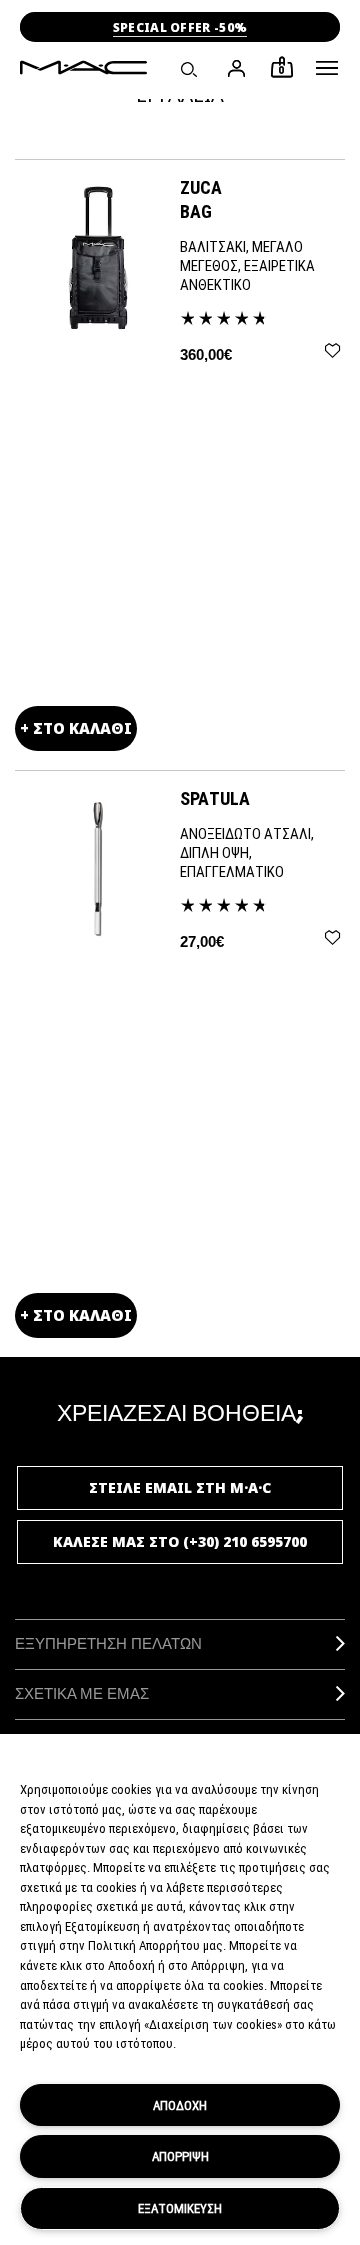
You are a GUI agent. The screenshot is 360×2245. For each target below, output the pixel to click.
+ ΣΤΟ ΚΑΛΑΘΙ (76, 728)
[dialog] (262, 199)
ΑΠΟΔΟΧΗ (180, 2105)
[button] (327, 68)
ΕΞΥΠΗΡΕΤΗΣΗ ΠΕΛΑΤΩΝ (108, 1643)
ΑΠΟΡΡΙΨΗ (180, 2156)
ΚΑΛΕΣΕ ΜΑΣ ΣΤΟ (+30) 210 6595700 (180, 1541)
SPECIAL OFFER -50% (180, 27)
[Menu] (327, 68)
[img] (97, 256)
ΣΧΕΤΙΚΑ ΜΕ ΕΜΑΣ (82, 1693)
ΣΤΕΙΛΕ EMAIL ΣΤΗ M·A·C (180, 1487)
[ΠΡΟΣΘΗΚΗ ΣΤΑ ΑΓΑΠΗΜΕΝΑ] (332, 350)
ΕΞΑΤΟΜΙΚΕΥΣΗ (180, 2208)
